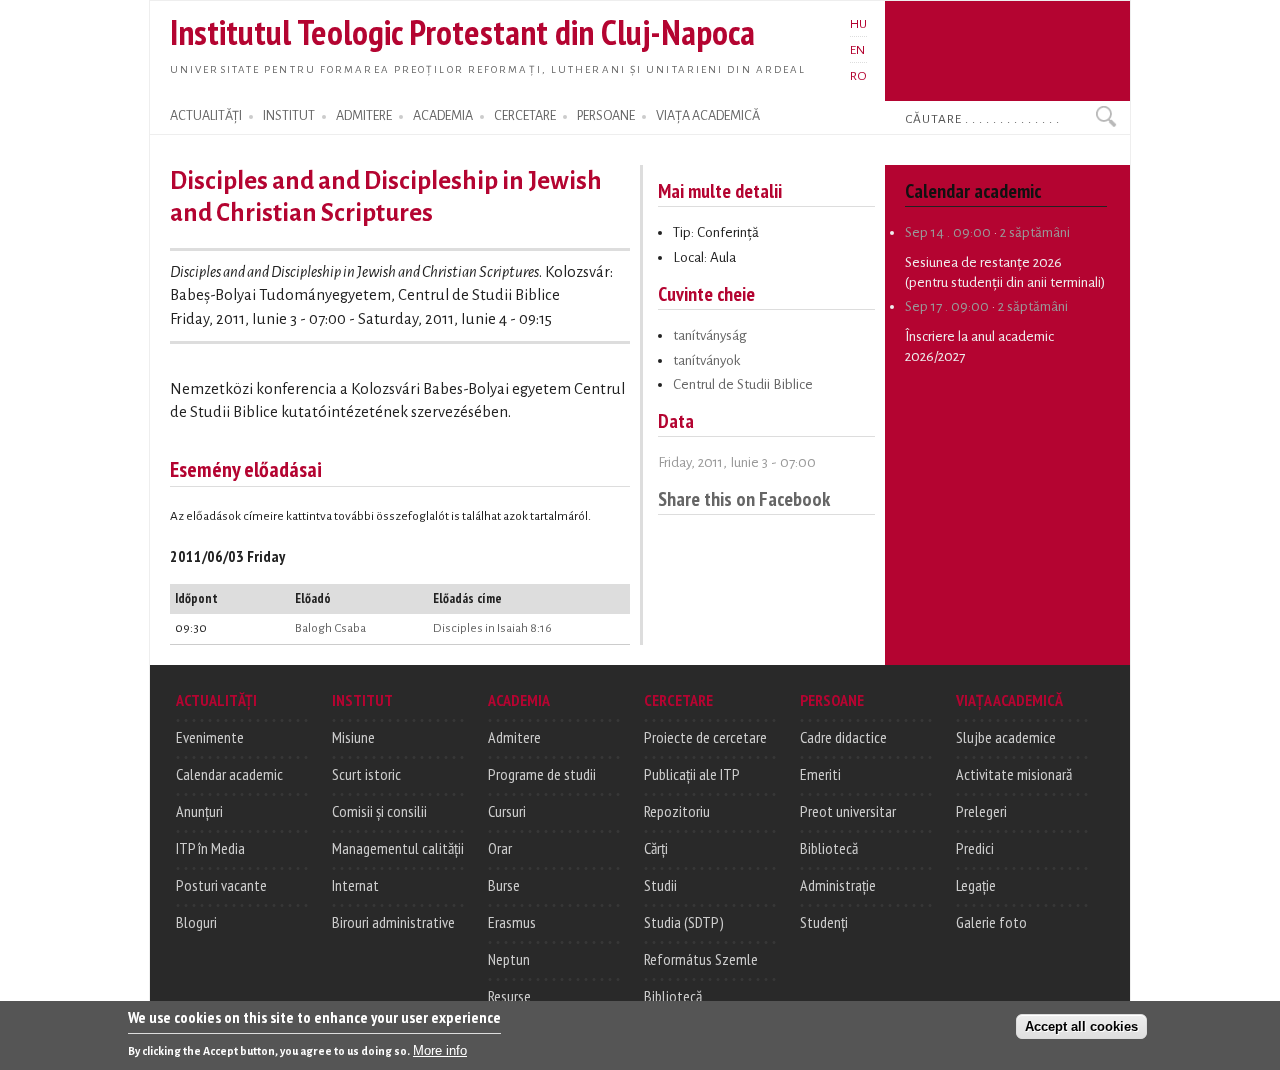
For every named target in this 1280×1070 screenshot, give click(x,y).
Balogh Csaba (330, 628)
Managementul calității (398, 848)
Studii (660, 885)
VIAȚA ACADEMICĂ (708, 116)
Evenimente (210, 737)
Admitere (514, 737)
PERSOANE (606, 116)
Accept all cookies (1081, 1026)
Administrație (838, 885)
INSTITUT (289, 116)
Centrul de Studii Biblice (743, 384)
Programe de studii (542, 774)
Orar (500, 848)
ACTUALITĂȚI (206, 116)
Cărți (656, 848)
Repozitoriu (677, 811)
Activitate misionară (1014, 774)
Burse (504, 885)
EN (857, 50)
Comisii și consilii (379, 811)
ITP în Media (210, 848)
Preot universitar (848, 811)
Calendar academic (229, 774)
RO (858, 76)
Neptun (509, 959)
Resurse (509, 996)
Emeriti (820, 774)
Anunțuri (199, 811)
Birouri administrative (393, 922)
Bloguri (196, 922)
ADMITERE (364, 116)
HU (858, 24)
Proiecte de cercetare (705, 737)
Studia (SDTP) (684, 922)
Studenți (824, 922)
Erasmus (512, 922)
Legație (976, 885)
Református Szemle (701, 959)
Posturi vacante (221, 885)
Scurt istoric (366, 774)
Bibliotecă (673, 996)
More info (440, 1050)
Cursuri (507, 811)
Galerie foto (991, 922)
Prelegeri (981, 811)
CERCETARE (525, 116)
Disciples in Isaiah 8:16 (492, 628)
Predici (975, 848)
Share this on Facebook (744, 498)
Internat (355, 885)
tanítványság (710, 335)
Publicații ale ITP (692, 774)
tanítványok (706, 360)
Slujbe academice (1006, 737)
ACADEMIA (443, 116)
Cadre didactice (843, 737)
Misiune (353, 737)
